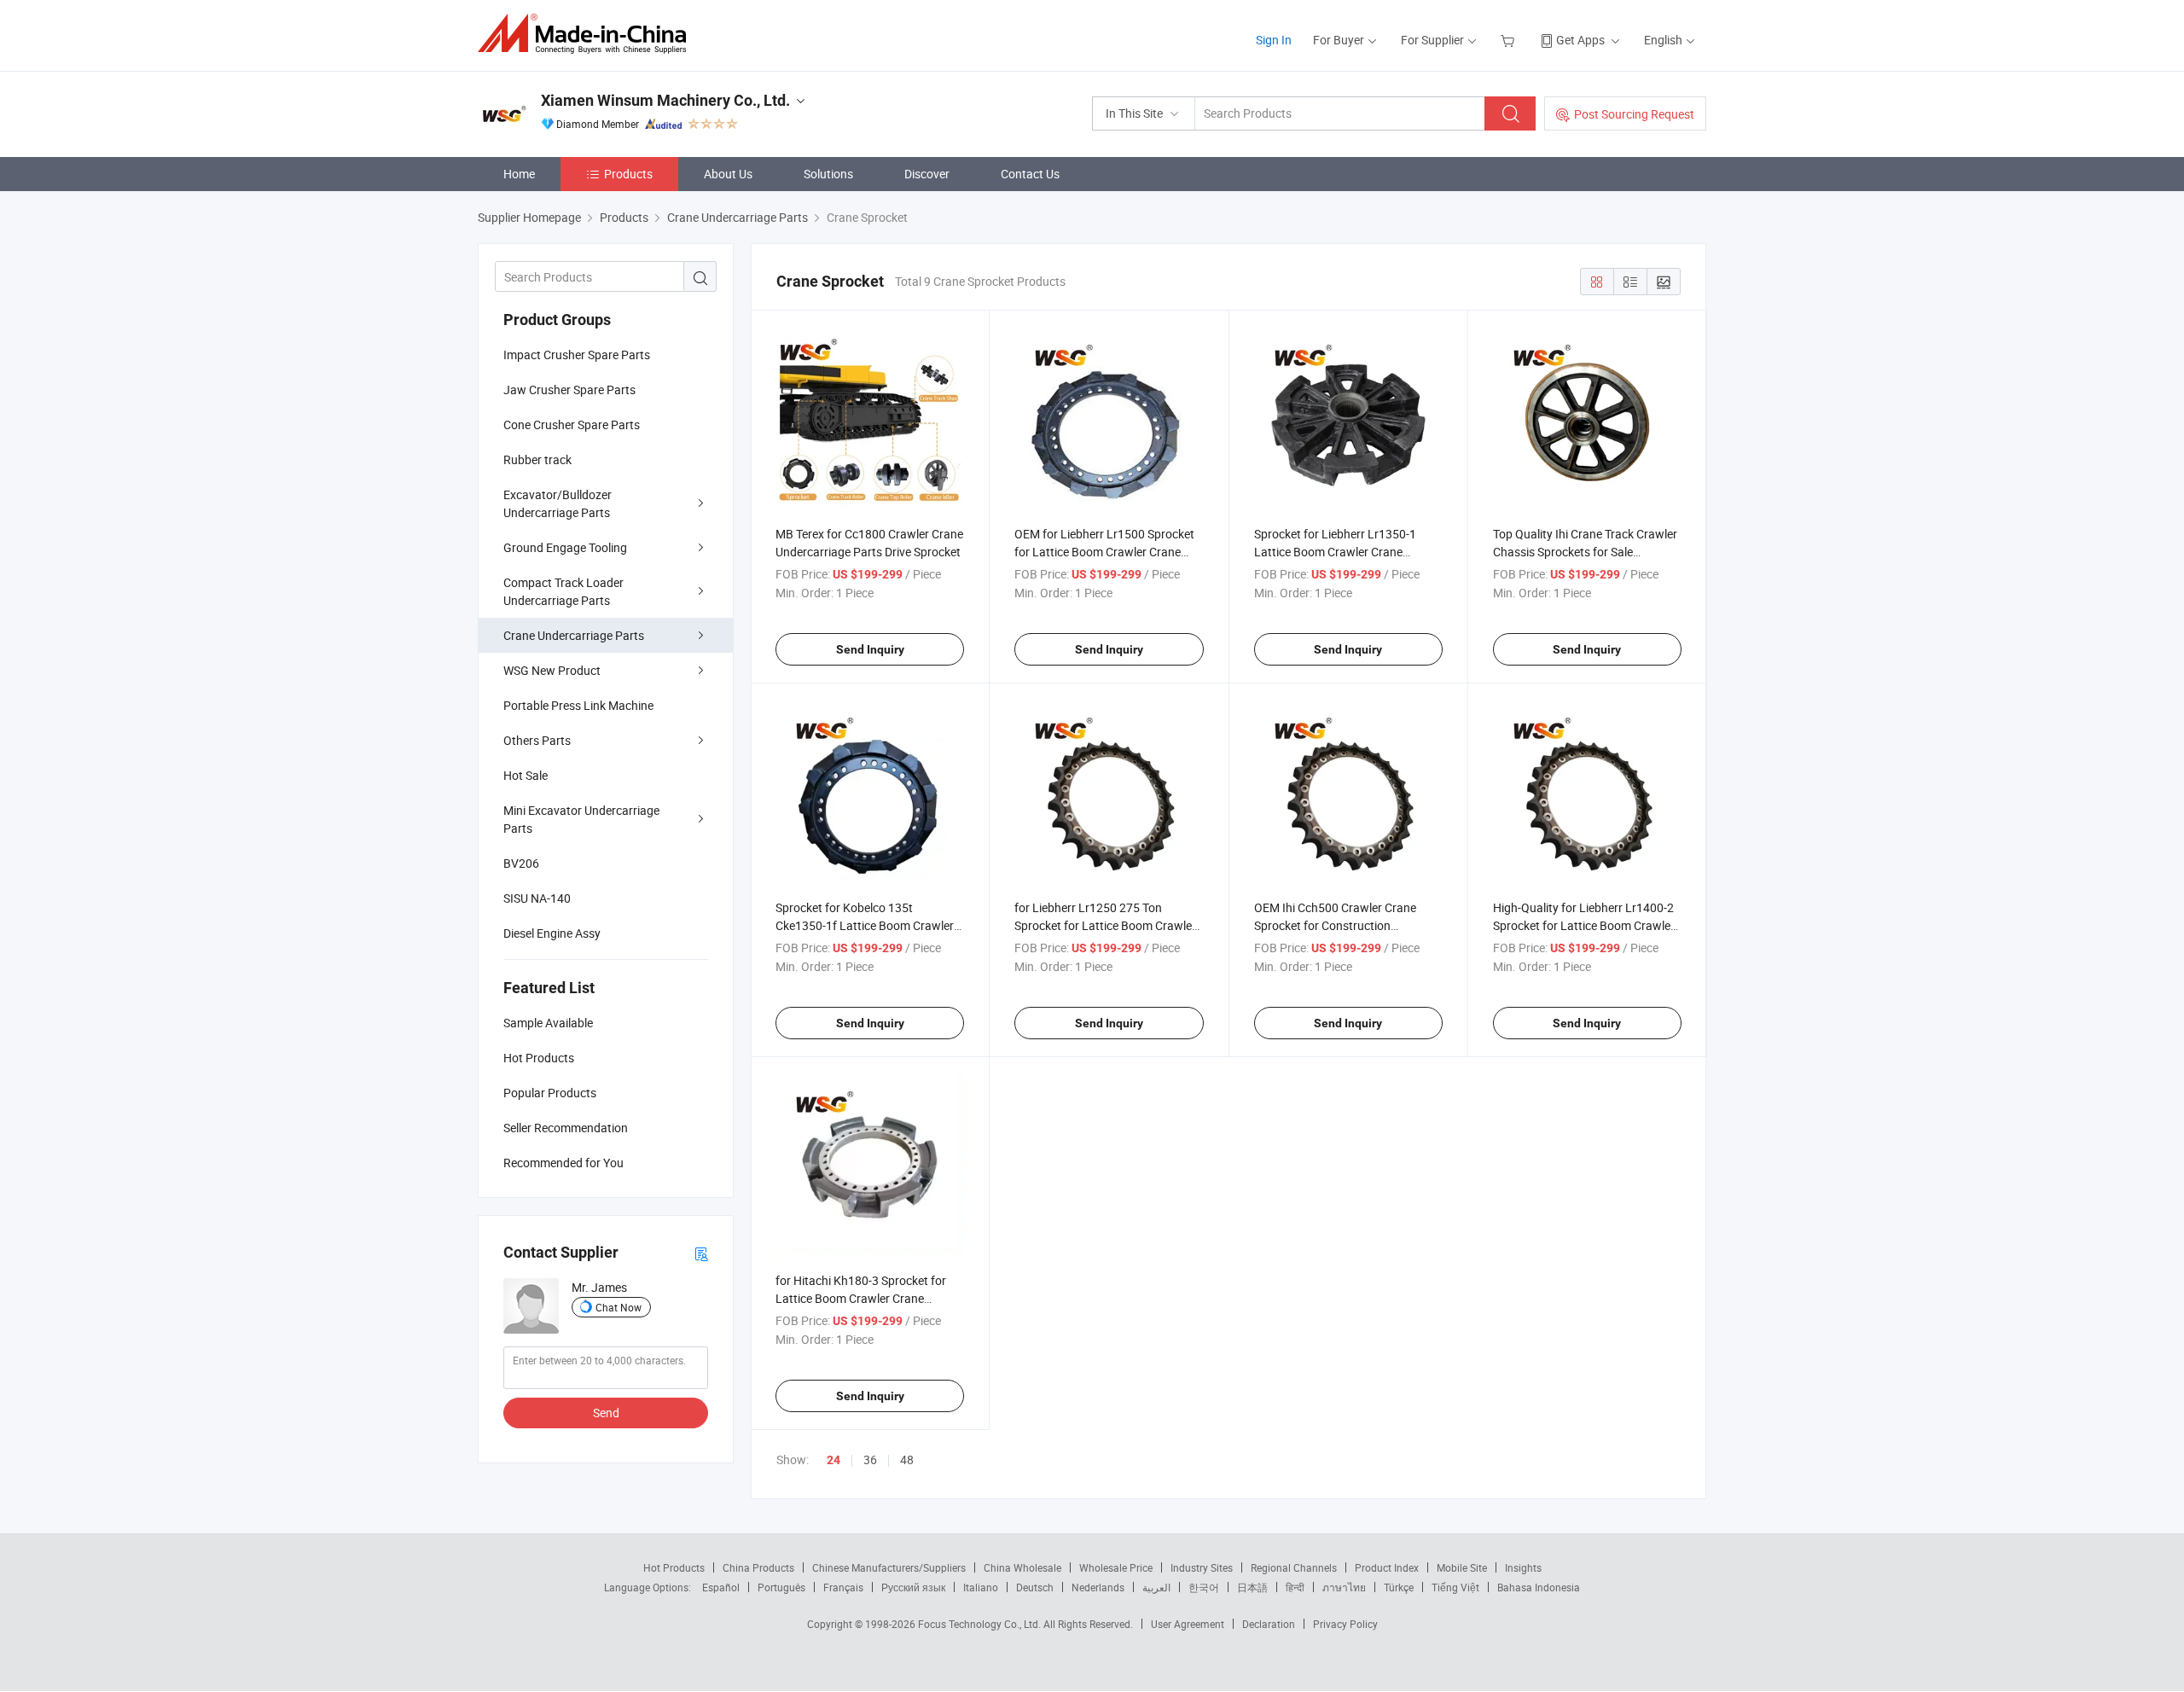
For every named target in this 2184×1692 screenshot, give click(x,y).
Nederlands (1098, 1587)
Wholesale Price (1116, 1567)
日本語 (1252, 1587)
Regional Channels (1294, 1567)
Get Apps (1580, 40)
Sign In (1274, 40)
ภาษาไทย (1344, 1587)
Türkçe (1399, 1587)
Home (519, 174)
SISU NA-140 (537, 898)
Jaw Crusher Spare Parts (569, 390)
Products (628, 174)
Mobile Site (1462, 1567)
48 (907, 1459)
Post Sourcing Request (1634, 114)
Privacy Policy (1345, 1624)
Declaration (1269, 1624)
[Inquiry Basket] (1510, 40)
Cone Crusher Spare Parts (572, 424)
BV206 (521, 863)
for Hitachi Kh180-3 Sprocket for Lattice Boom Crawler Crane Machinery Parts (861, 1298)
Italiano (981, 1587)
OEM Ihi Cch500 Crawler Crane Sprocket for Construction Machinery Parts (1335, 925)
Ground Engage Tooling (565, 547)
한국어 (1204, 1587)
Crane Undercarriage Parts (574, 635)
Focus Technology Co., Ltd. (981, 1624)
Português (781, 1587)
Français (843, 1587)
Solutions (828, 174)
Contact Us (1030, 174)
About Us (728, 174)
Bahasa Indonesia (1539, 1587)
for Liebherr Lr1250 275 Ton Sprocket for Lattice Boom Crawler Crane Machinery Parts (1105, 925)
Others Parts (537, 740)
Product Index (1387, 1567)
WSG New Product (552, 670)
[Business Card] (701, 1253)
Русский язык (913, 1587)
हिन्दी (1295, 1587)
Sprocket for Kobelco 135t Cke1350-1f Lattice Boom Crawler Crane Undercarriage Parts (865, 925)
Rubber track (537, 459)
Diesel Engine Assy (552, 933)
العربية (1156, 1587)
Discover (927, 174)
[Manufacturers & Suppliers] (587, 34)
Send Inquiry (870, 649)
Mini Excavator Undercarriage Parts (581, 819)
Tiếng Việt (1455, 1587)
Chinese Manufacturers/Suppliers (889, 1567)
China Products (758, 1567)
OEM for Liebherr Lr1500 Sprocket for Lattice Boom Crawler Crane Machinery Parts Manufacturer (1104, 552)
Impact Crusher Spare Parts (577, 355)
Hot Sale (526, 775)
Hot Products (674, 1567)
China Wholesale (1022, 1567)
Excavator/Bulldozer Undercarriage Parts (558, 503)
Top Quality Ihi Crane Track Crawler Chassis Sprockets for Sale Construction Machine (1585, 552)
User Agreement (1188, 1624)
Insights (1523, 1567)
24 (834, 1460)
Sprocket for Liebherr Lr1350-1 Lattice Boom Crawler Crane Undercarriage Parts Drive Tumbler (1345, 552)
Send (606, 1413)
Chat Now (619, 1307)
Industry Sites (1202, 1567)
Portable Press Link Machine (578, 705)
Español (721, 1587)
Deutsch (1035, 1587)
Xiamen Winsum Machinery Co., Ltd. (665, 100)
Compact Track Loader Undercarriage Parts (563, 591)
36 (870, 1459)
